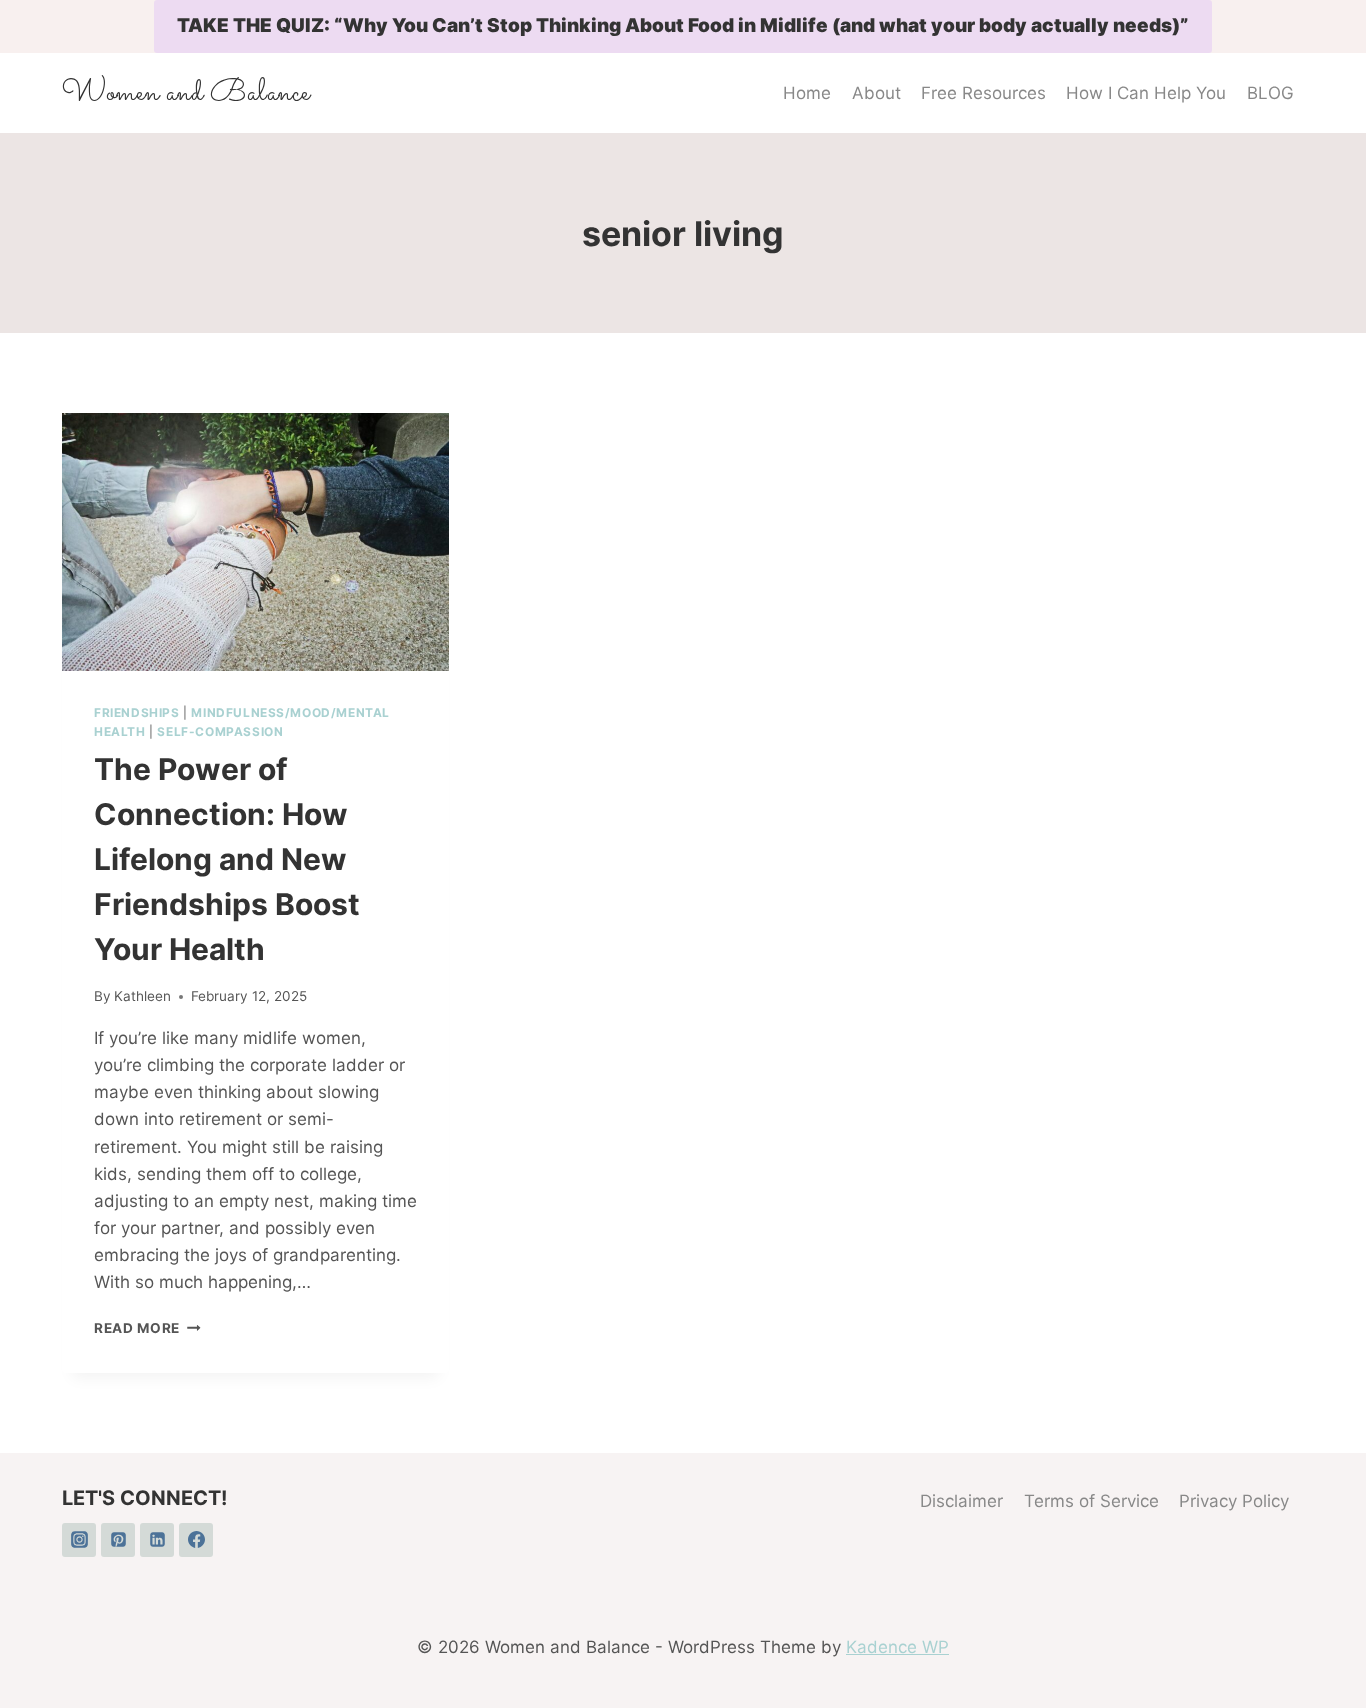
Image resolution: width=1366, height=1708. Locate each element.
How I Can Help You (1146, 93)
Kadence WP (897, 1647)
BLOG (1270, 93)
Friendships (137, 712)
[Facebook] (196, 1540)
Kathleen (142, 996)
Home (807, 93)
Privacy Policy (1234, 1501)
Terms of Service (1091, 1501)
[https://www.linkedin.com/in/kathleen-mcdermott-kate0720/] (157, 1540)
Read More (147, 1328)
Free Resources (983, 93)
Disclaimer (961, 1501)
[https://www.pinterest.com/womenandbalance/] (118, 1540)
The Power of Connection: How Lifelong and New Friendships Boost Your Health (227, 859)
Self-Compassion (220, 731)
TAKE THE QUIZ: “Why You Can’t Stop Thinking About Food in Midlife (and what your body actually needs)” (683, 25)
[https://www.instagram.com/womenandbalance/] (79, 1540)
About (876, 93)
